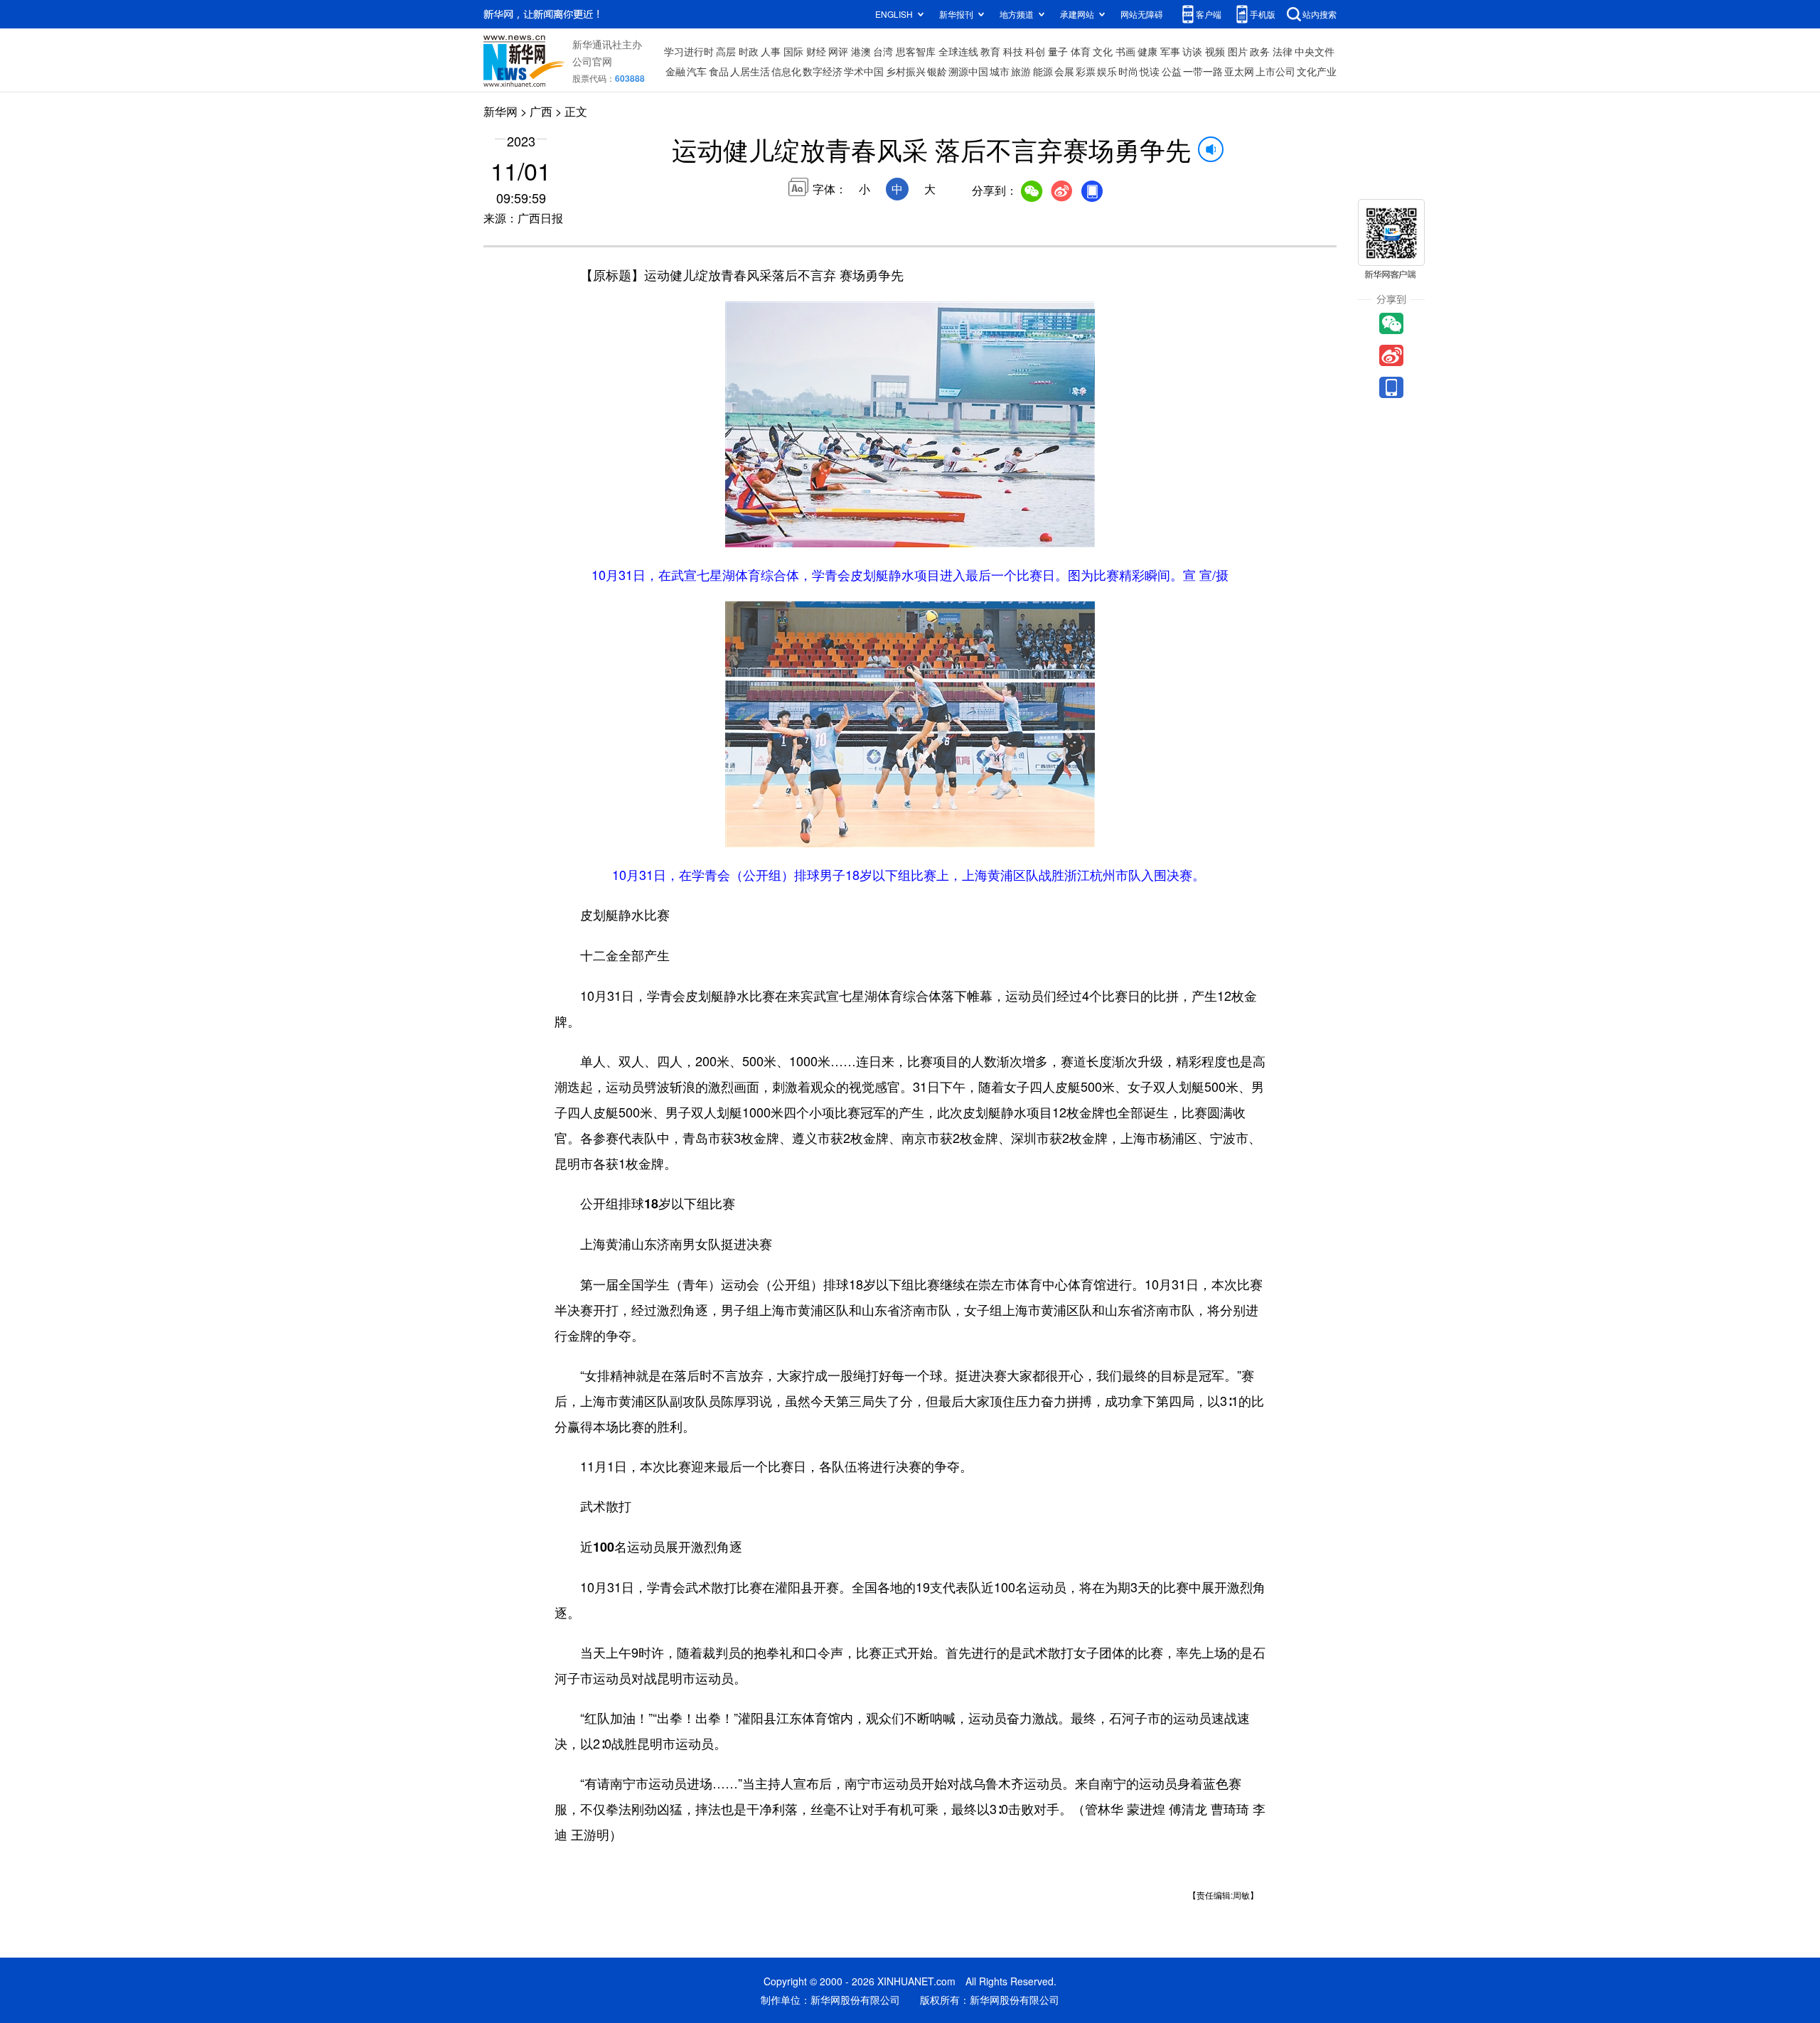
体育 (1081, 51)
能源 (1043, 71)
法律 (1283, 51)
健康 (1147, 51)
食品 (719, 71)
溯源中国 (968, 71)
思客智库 (916, 51)
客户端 (1209, 14)
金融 (675, 71)
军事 (1170, 51)
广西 (541, 111)
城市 (1000, 71)
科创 (1035, 51)
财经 (816, 51)
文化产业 (1317, 71)
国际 (793, 51)
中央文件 (1315, 51)
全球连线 (958, 51)
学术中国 (864, 71)
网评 (838, 51)
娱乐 (1107, 71)
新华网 (500, 111)
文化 (1103, 51)
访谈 (1192, 51)
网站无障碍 (1142, 14)
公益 (1172, 71)
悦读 (1150, 71)
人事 (771, 51)
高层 (726, 51)
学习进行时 (689, 51)
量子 (1058, 51)
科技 (1013, 51)
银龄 (937, 71)
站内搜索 (1319, 14)
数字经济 (823, 71)
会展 (1064, 71)
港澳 (861, 51)
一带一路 (1203, 71)
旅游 (1021, 71)
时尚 (1128, 71)
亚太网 (1239, 71)
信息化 (786, 71)
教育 (990, 51)
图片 (1238, 51)
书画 (1125, 51)
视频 (1215, 51)
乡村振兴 (906, 71)
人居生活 (750, 71)
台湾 (883, 51)
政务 (1260, 51)
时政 (749, 51)
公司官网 (592, 61)
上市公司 (1275, 71)
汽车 (697, 71)
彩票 (1086, 71)
